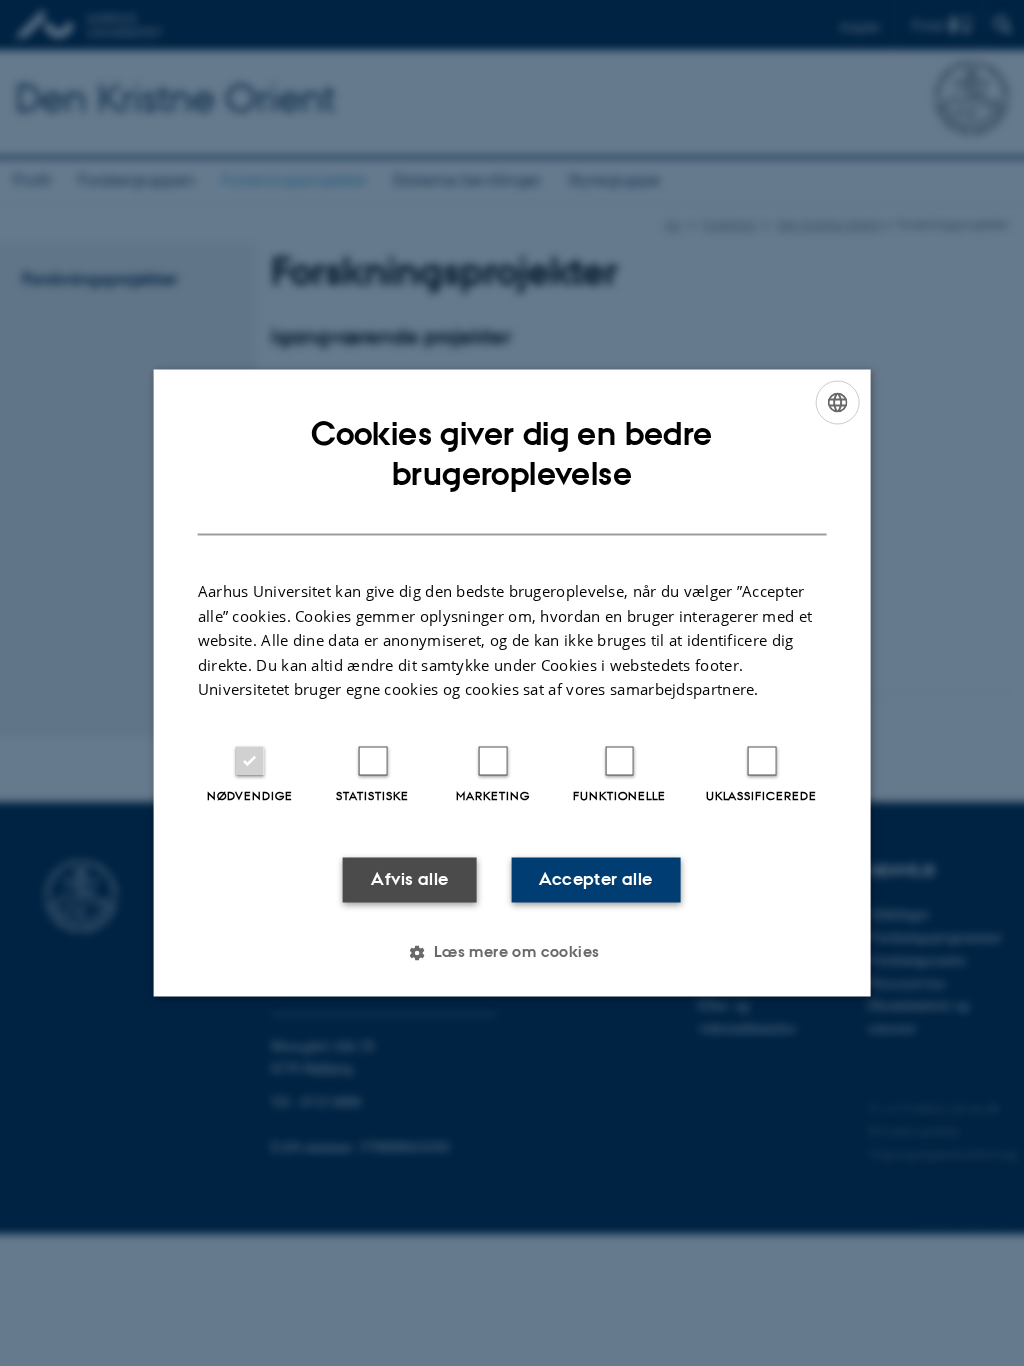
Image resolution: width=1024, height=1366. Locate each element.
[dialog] (512, 682)
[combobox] (837, 402)
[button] (511, 953)
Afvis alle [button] (409, 879)
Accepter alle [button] (595, 879)
